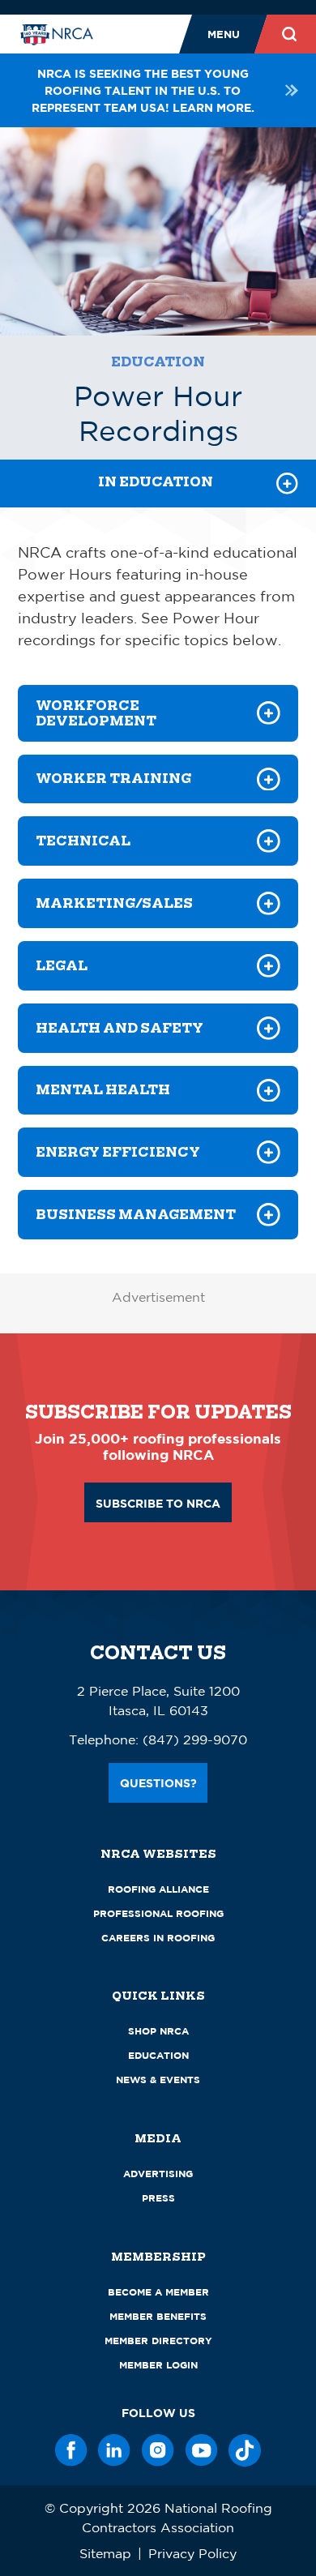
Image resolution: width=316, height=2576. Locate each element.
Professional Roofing (158, 1913)
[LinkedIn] (114, 2450)
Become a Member (158, 2292)
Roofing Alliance (158, 1889)
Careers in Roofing (158, 1938)
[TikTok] (245, 2450)
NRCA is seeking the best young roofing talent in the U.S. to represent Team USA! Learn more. (143, 90)
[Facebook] (71, 2450)
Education (158, 362)
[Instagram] (158, 2450)
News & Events (158, 2080)
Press (158, 2198)
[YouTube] (202, 2450)
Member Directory (158, 2341)
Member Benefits (158, 2316)
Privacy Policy (192, 2553)
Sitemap (105, 2553)
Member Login (158, 2365)
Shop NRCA (158, 2031)
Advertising (158, 2174)
